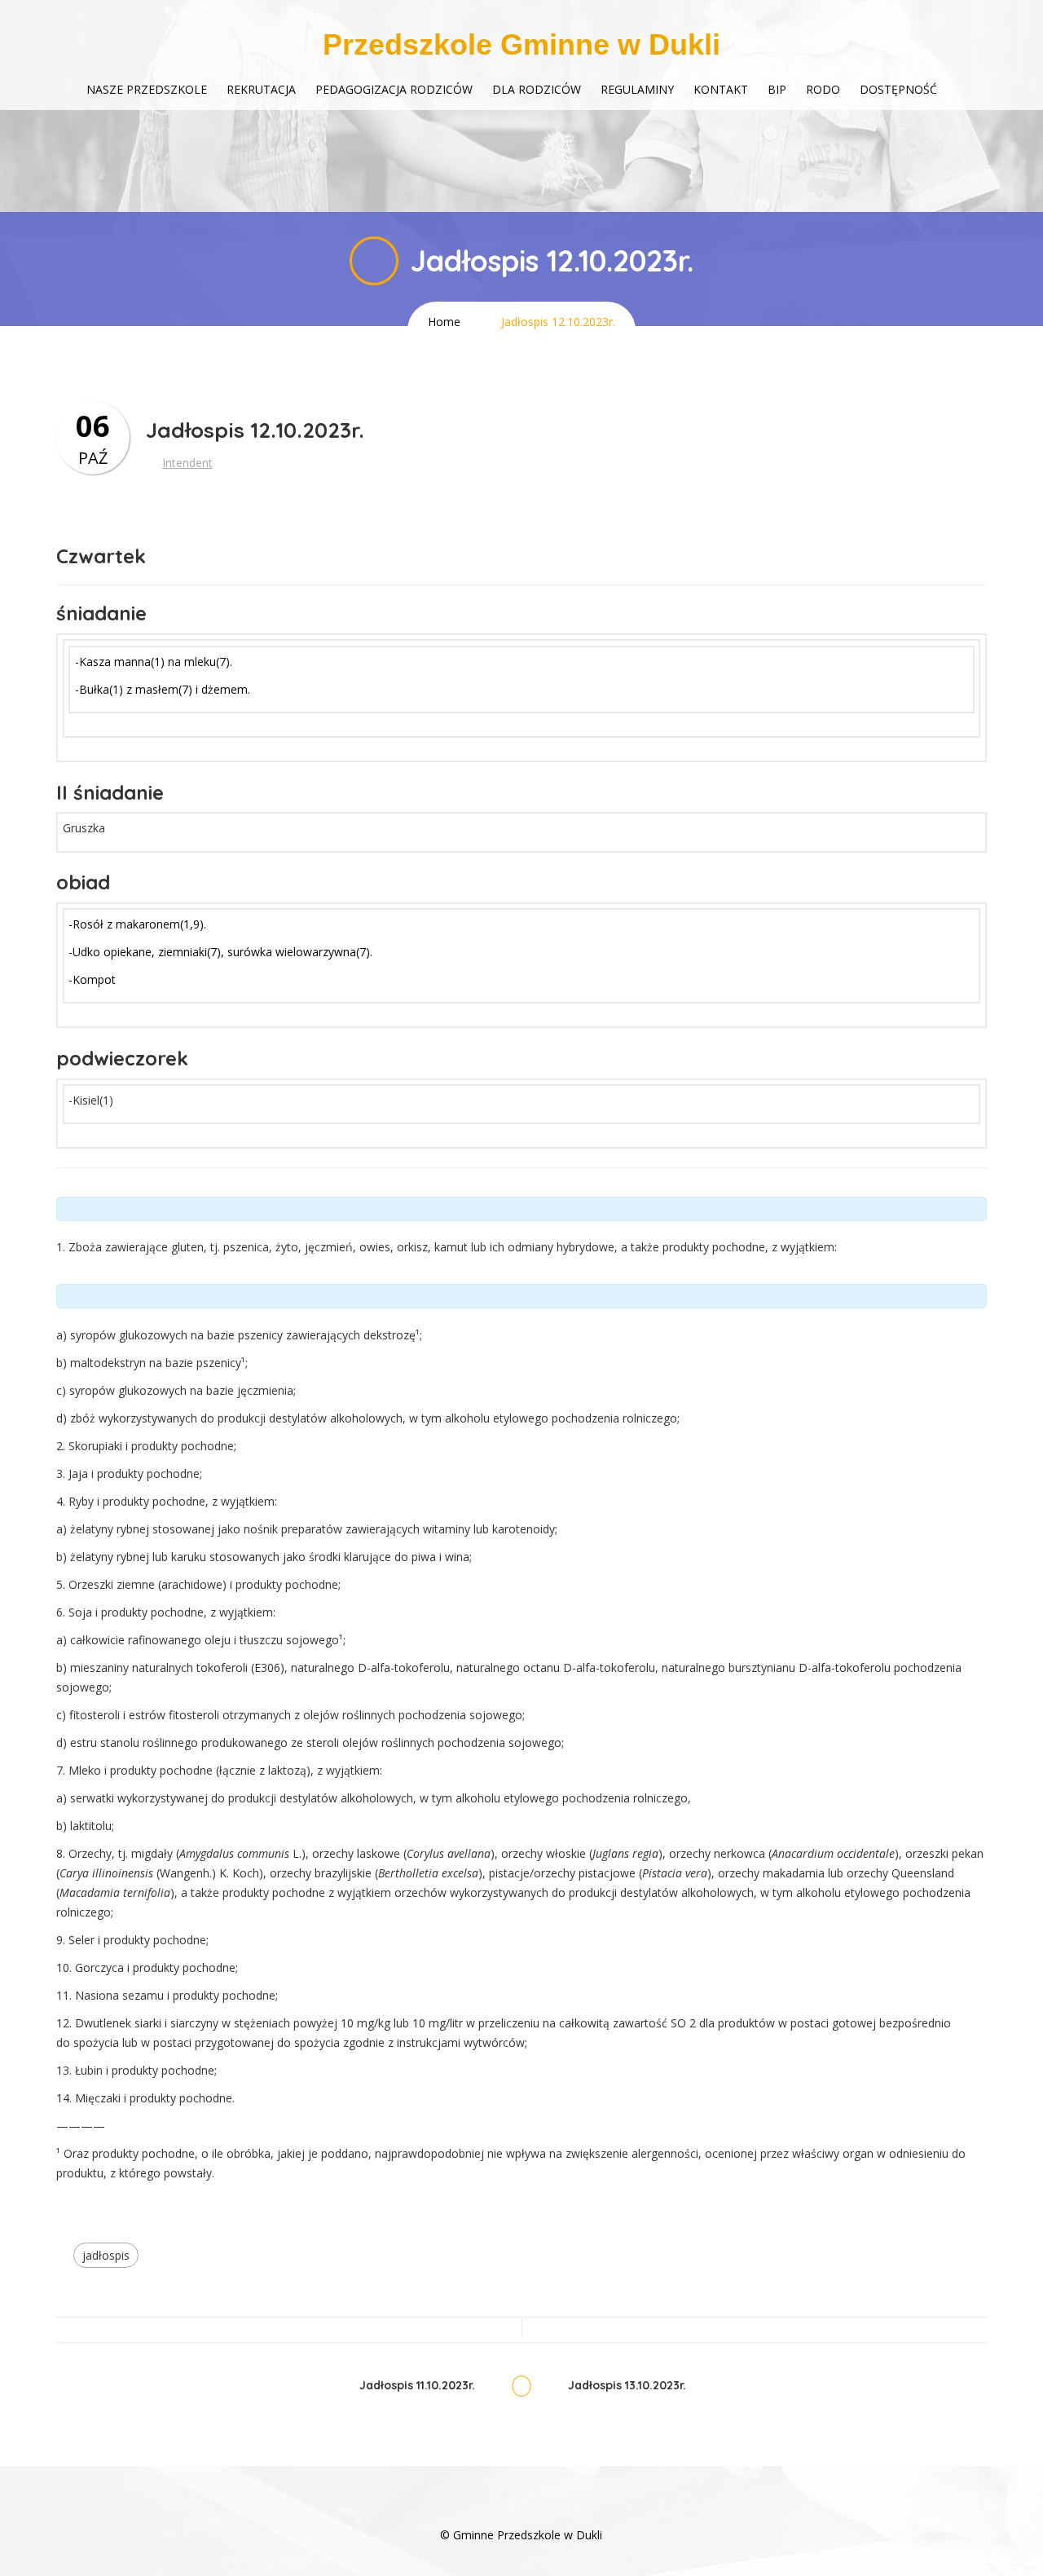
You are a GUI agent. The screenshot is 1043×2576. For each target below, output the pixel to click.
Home (444, 322)
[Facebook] (521, 2510)
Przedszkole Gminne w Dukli (521, 44)
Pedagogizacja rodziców (394, 89)
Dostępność (898, 89)
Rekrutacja (261, 89)
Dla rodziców (537, 89)
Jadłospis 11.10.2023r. (417, 2386)
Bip (777, 89)
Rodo (823, 89)
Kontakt (721, 89)
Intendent (187, 463)
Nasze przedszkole (147, 89)
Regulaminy (637, 89)
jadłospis (106, 2255)
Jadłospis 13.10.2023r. (627, 2386)
